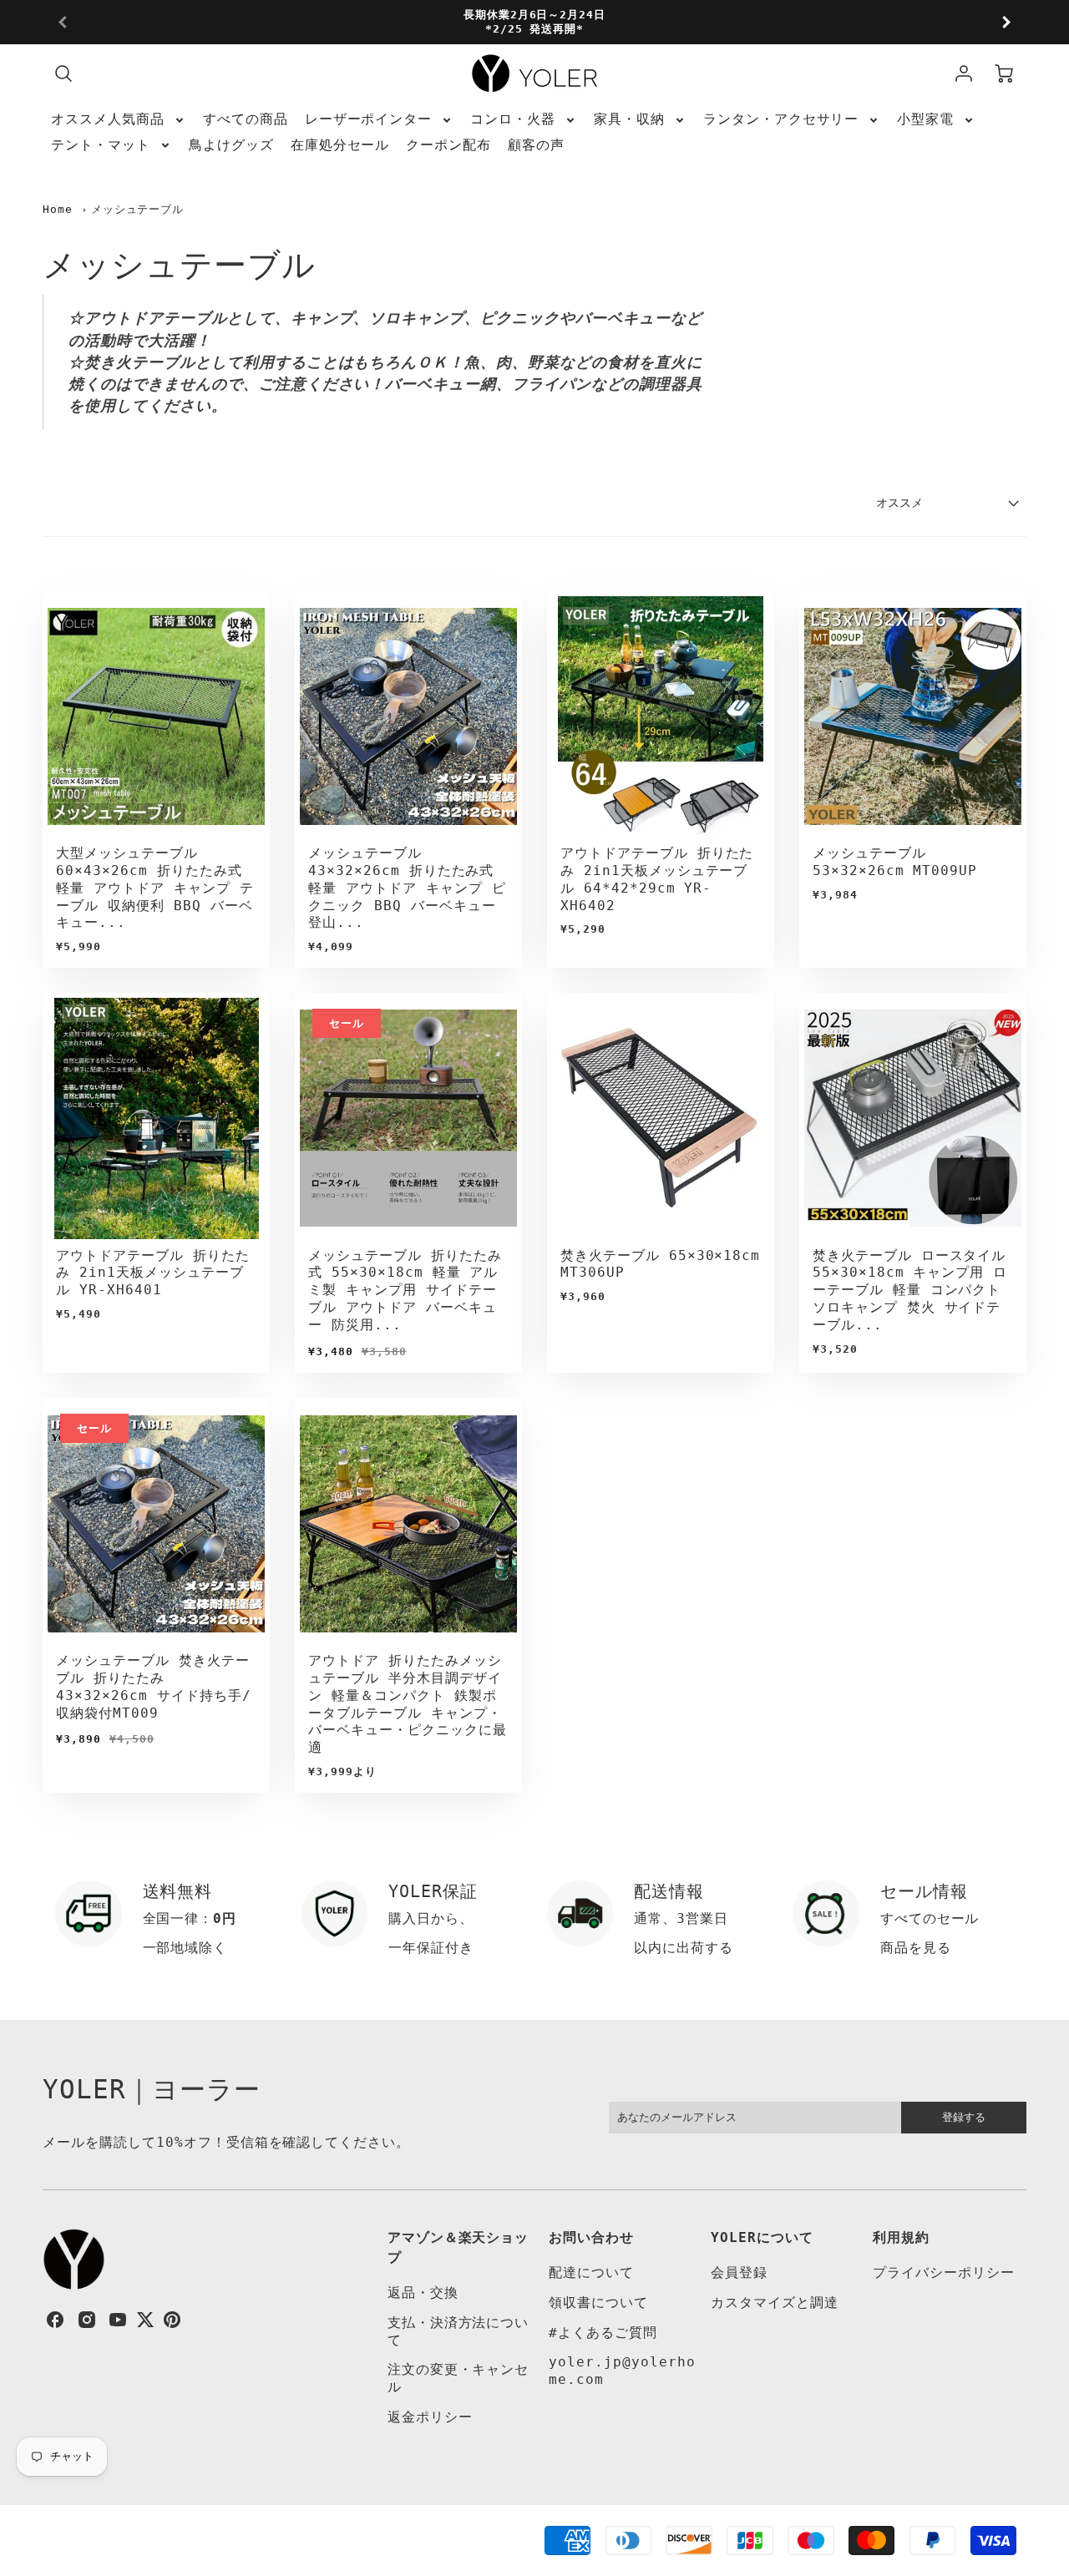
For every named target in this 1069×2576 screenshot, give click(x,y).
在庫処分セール (340, 145)
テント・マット (101, 145)
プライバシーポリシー (944, 2272)
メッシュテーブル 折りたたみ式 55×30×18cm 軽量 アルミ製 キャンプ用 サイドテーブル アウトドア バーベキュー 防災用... (405, 1290)
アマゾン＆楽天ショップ (459, 2247)
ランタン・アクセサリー (781, 119)
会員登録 (739, 2272)
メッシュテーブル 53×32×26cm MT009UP (895, 862)
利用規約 (901, 2237)
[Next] (1006, 23)
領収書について (598, 2303)
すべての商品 (246, 119)
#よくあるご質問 (603, 2333)
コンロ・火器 (513, 119)
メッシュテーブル (138, 209)
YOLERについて (762, 2237)
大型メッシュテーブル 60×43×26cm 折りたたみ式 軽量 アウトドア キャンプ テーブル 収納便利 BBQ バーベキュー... (155, 888)
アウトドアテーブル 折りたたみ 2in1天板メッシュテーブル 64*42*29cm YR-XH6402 (657, 879)
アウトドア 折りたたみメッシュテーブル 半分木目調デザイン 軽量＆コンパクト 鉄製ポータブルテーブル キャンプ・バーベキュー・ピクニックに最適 (407, 1704)
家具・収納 (629, 119)
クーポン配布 (448, 145)
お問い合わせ (591, 2237)
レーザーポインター (369, 119)
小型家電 (925, 119)
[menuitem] (119, 120)
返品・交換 (423, 2293)
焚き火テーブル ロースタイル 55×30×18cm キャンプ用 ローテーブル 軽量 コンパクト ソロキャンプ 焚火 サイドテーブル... (910, 1290)
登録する (964, 2117)
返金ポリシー (430, 2417)
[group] (534, 22)
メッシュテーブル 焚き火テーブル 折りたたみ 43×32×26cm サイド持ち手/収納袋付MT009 (153, 1686)
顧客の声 (536, 145)
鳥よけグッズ (231, 145)
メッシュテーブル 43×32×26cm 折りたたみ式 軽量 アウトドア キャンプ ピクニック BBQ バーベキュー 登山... (407, 888)
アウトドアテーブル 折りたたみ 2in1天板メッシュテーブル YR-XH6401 (152, 1273)
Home (58, 209)
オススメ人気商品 (108, 119)
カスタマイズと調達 (775, 2303)
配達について (591, 2272)
